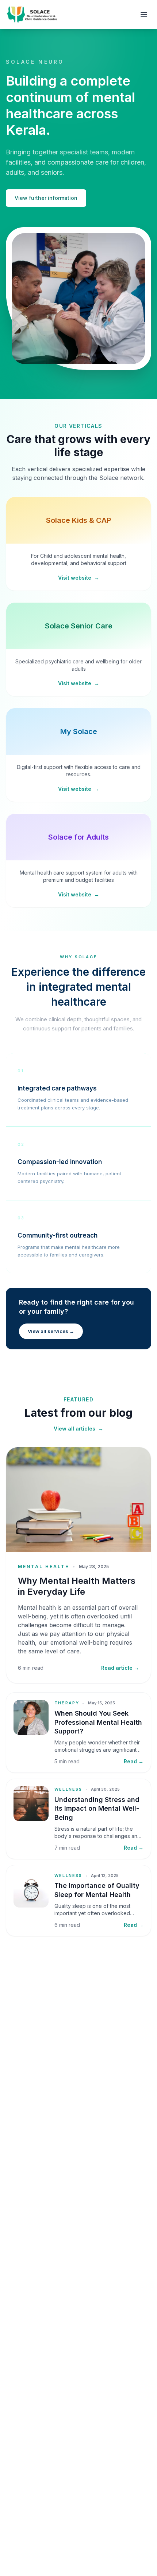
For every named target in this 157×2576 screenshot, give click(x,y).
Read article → (120, 1668)
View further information (46, 198)
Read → (134, 1761)
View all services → (51, 1331)
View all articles (78, 1429)
